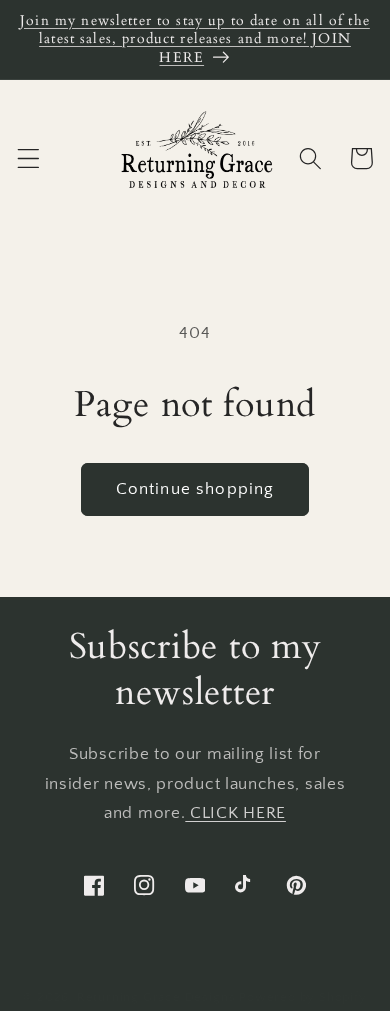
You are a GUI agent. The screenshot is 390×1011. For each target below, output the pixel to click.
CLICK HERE (235, 812)
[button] (28, 158)
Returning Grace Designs (156, 997)
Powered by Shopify (303, 997)
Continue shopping (195, 488)
